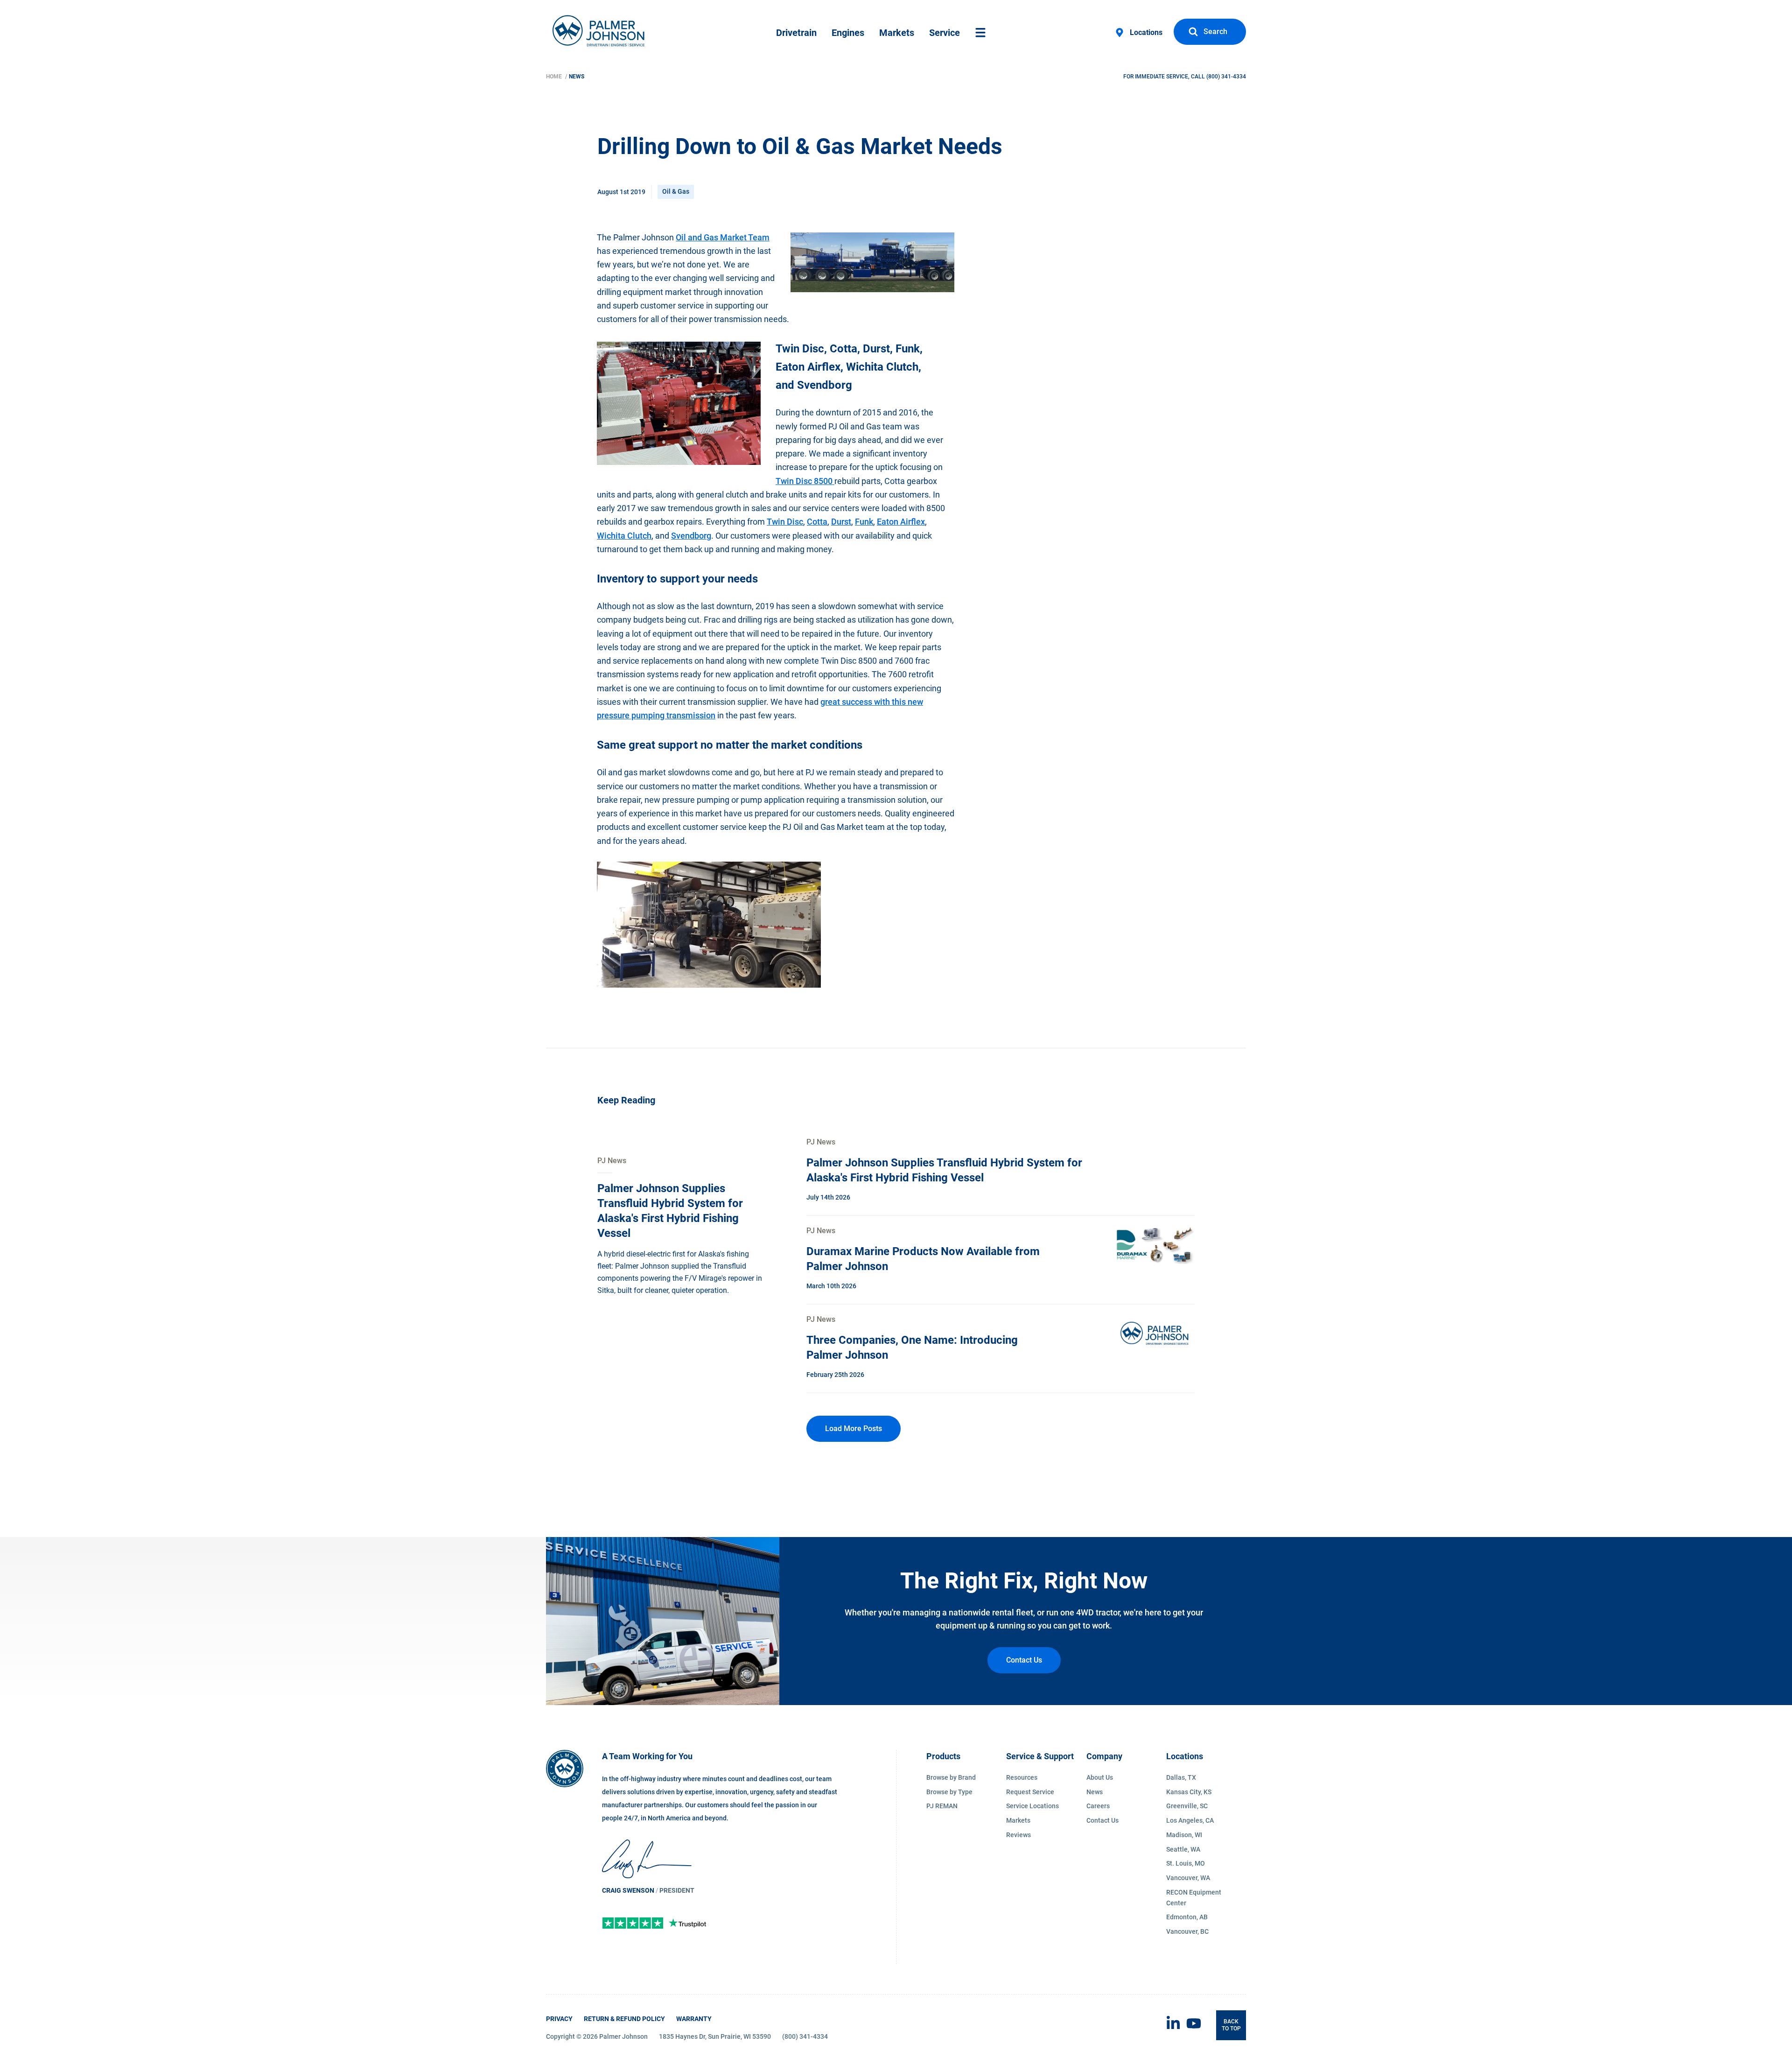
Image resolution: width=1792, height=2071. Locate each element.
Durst (841, 522)
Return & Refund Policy (624, 2019)
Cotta (817, 522)
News (577, 77)
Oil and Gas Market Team (723, 237)
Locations (1146, 32)
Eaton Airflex (901, 522)
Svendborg (691, 536)
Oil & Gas (676, 191)
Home (555, 77)
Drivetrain (796, 33)
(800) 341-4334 (1226, 77)
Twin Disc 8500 (805, 481)
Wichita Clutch (624, 536)
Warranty (694, 2019)
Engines (848, 33)
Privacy (559, 2019)
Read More (616, 1161)
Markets (897, 33)
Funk (864, 522)
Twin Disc (785, 522)
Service (945, 33)
